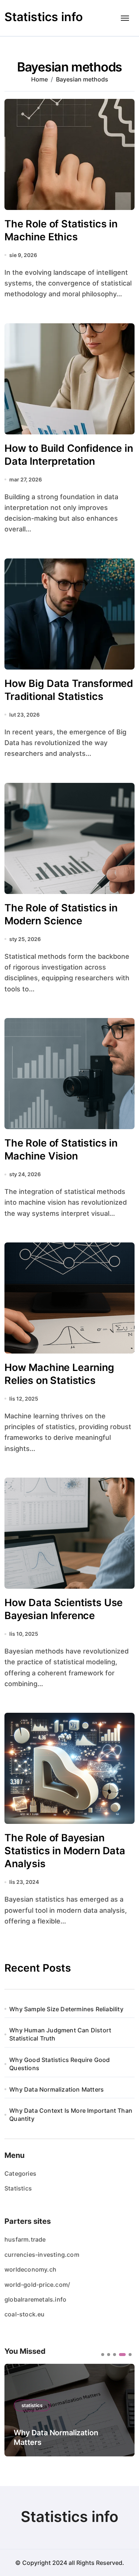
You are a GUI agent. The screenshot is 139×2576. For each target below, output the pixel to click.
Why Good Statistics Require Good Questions (59, 2064)
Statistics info (44, 17)
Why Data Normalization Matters (57, 2089)
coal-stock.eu (25, 2314)
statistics (32, 2405)
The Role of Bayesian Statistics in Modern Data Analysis (65, 1851)
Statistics (18, 2188)
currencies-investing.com (42, 2255)
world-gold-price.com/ (37, 2285)
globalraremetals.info (35, 2299)
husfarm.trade (25, 2239)
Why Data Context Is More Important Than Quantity (71, 2115)
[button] (103, 2355)
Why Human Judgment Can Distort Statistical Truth (60, 2034)
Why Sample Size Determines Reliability (66, 2009)
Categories (20, 2173)
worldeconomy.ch (30, 2269)
